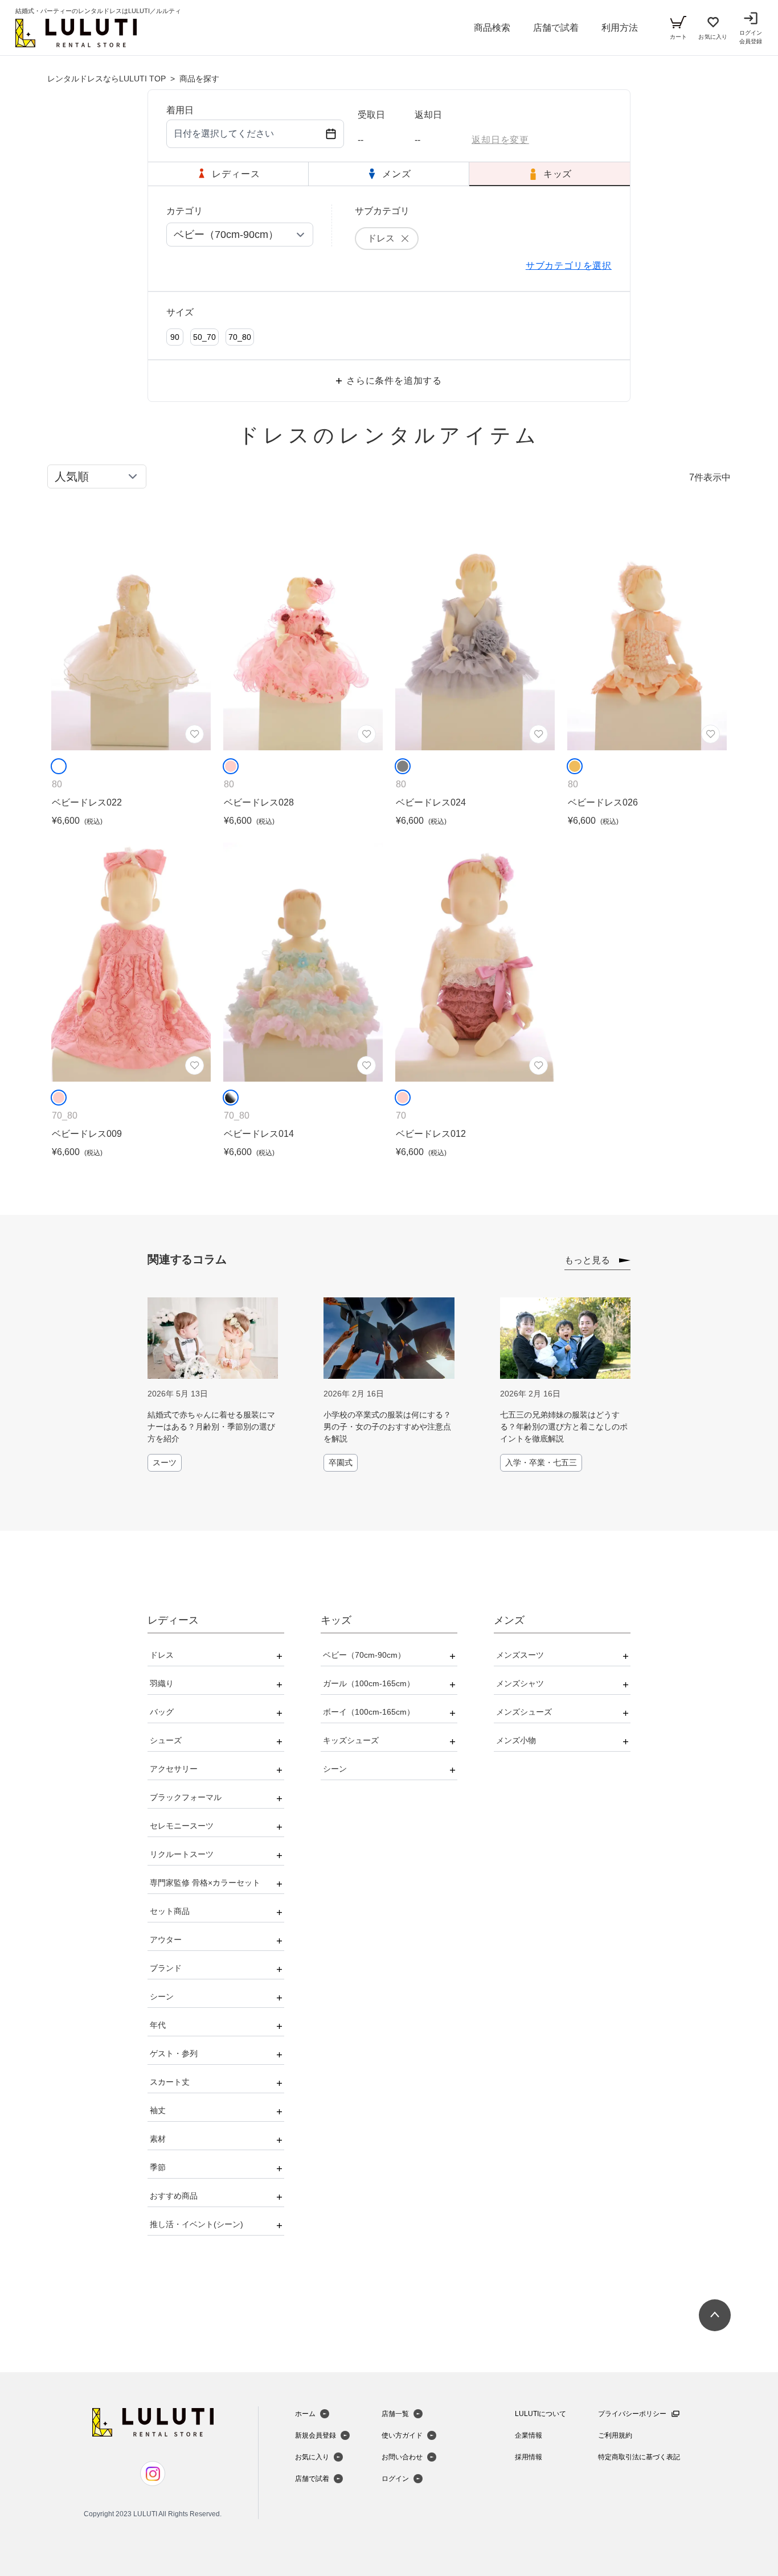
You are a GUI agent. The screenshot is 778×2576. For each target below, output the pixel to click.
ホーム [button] (305, 2414)
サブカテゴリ (382, 211)
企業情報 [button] (529, 2435)
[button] (76, 33)
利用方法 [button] (620, 28)
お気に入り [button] (312, 2457)
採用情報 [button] (529, 2457)
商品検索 (492, 28)
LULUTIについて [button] (540, 2414)
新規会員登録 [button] (316, 2435)
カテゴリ (185, 211)
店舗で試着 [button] (556, 28)
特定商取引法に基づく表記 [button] (639, 2457)
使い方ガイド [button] (402, 2435)
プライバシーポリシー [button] (632, 2414)
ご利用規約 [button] (615, 2435)
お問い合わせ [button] (402, 2457)
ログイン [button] (395, 2479)
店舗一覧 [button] (395, 2414)
